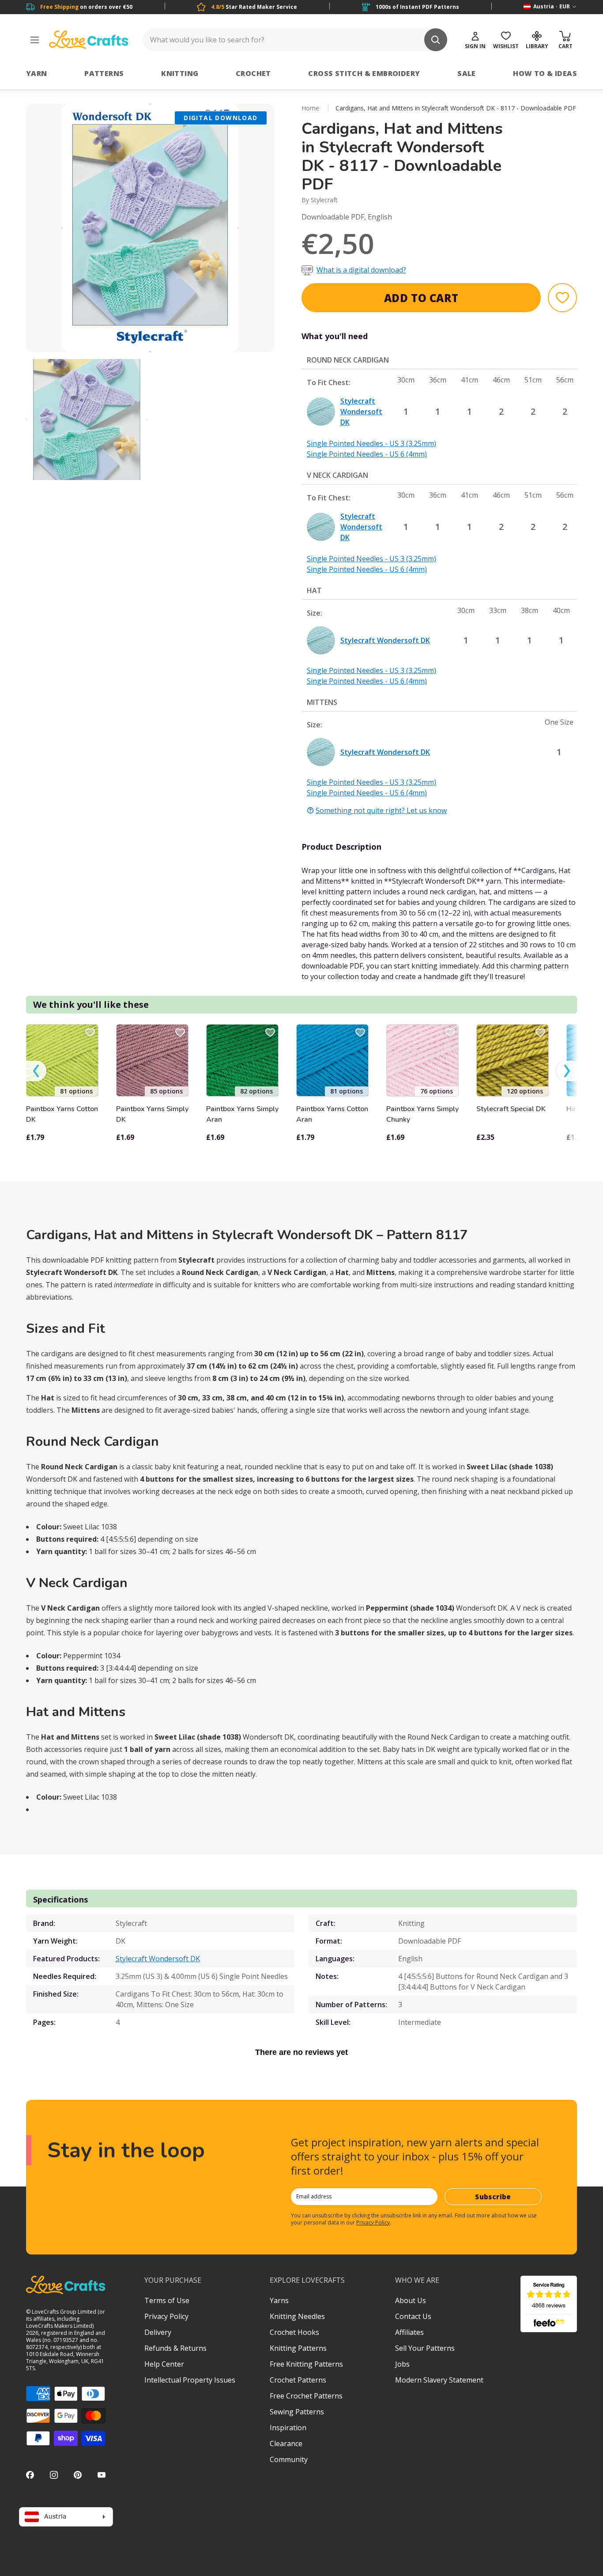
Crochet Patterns (298, 2380)
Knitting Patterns (298, 2348)
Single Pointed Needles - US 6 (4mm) (367, 454)
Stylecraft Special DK (511, 1109)
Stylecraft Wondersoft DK (158, 1959)
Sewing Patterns (297, 2412)
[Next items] (567, 1071)
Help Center (164, 2364)
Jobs (402, 2364)
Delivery (158, 2332)
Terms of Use (167, 2300)
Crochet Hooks (294, 2332)
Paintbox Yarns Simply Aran (242, 1114)
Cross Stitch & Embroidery (364, 73)
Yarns (279, 2300)
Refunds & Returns (175, 2348)
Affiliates (409, 2332)
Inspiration (288, 2428)
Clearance (286, 2444)
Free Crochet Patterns (306, 2396)
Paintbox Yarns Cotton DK (62, 1114)
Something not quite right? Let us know (381, 810)
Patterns (104, 73)
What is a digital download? (361, 270)
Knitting (180, 73)
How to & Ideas (545, 73)
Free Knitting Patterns (306, 2364)
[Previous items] (36, 1071)
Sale (467, 73)
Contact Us (413, 2316)
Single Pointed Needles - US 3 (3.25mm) (371, 443)
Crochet (253, 73)
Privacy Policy (373, 2222)
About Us (411, 2300)
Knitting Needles (297, 2316)
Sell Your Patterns (425, 2348)
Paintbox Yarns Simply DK (152, 1114)
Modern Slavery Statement (439, 2380)
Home (310, 108)
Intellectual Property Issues (190, 2380)
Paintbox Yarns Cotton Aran (332, 1114)
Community (289, 2459)
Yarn (37, 73)
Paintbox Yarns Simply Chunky (422, 1114)
